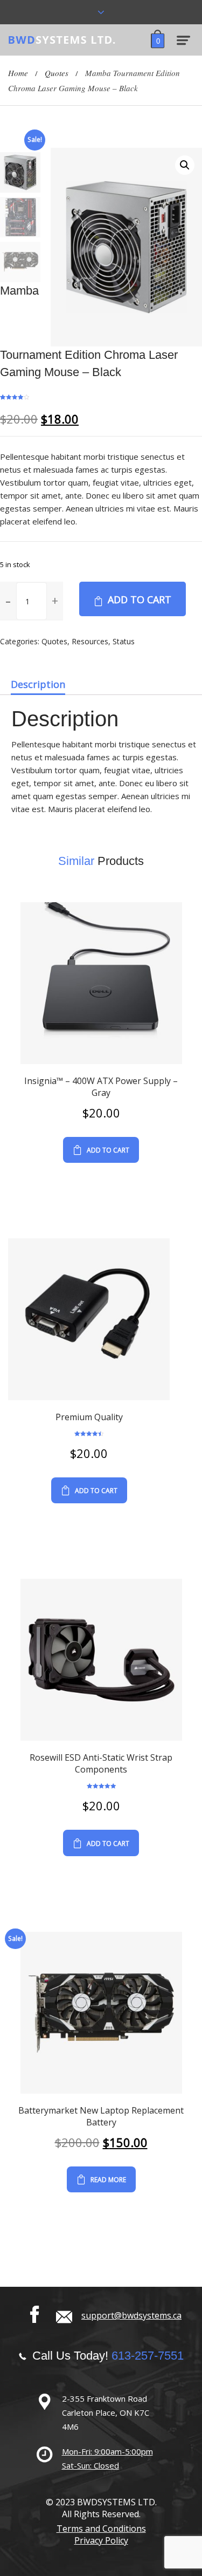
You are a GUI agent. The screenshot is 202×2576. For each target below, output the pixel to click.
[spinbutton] (32, 601)
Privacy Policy (101, 2540)
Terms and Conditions (101, 2529)
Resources (90, 641)
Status (124, 641)
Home (18, 73)
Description (38, 684)
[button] (55, 601)
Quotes (57, 73)
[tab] (38, 684)
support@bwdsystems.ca (131, 2315)
